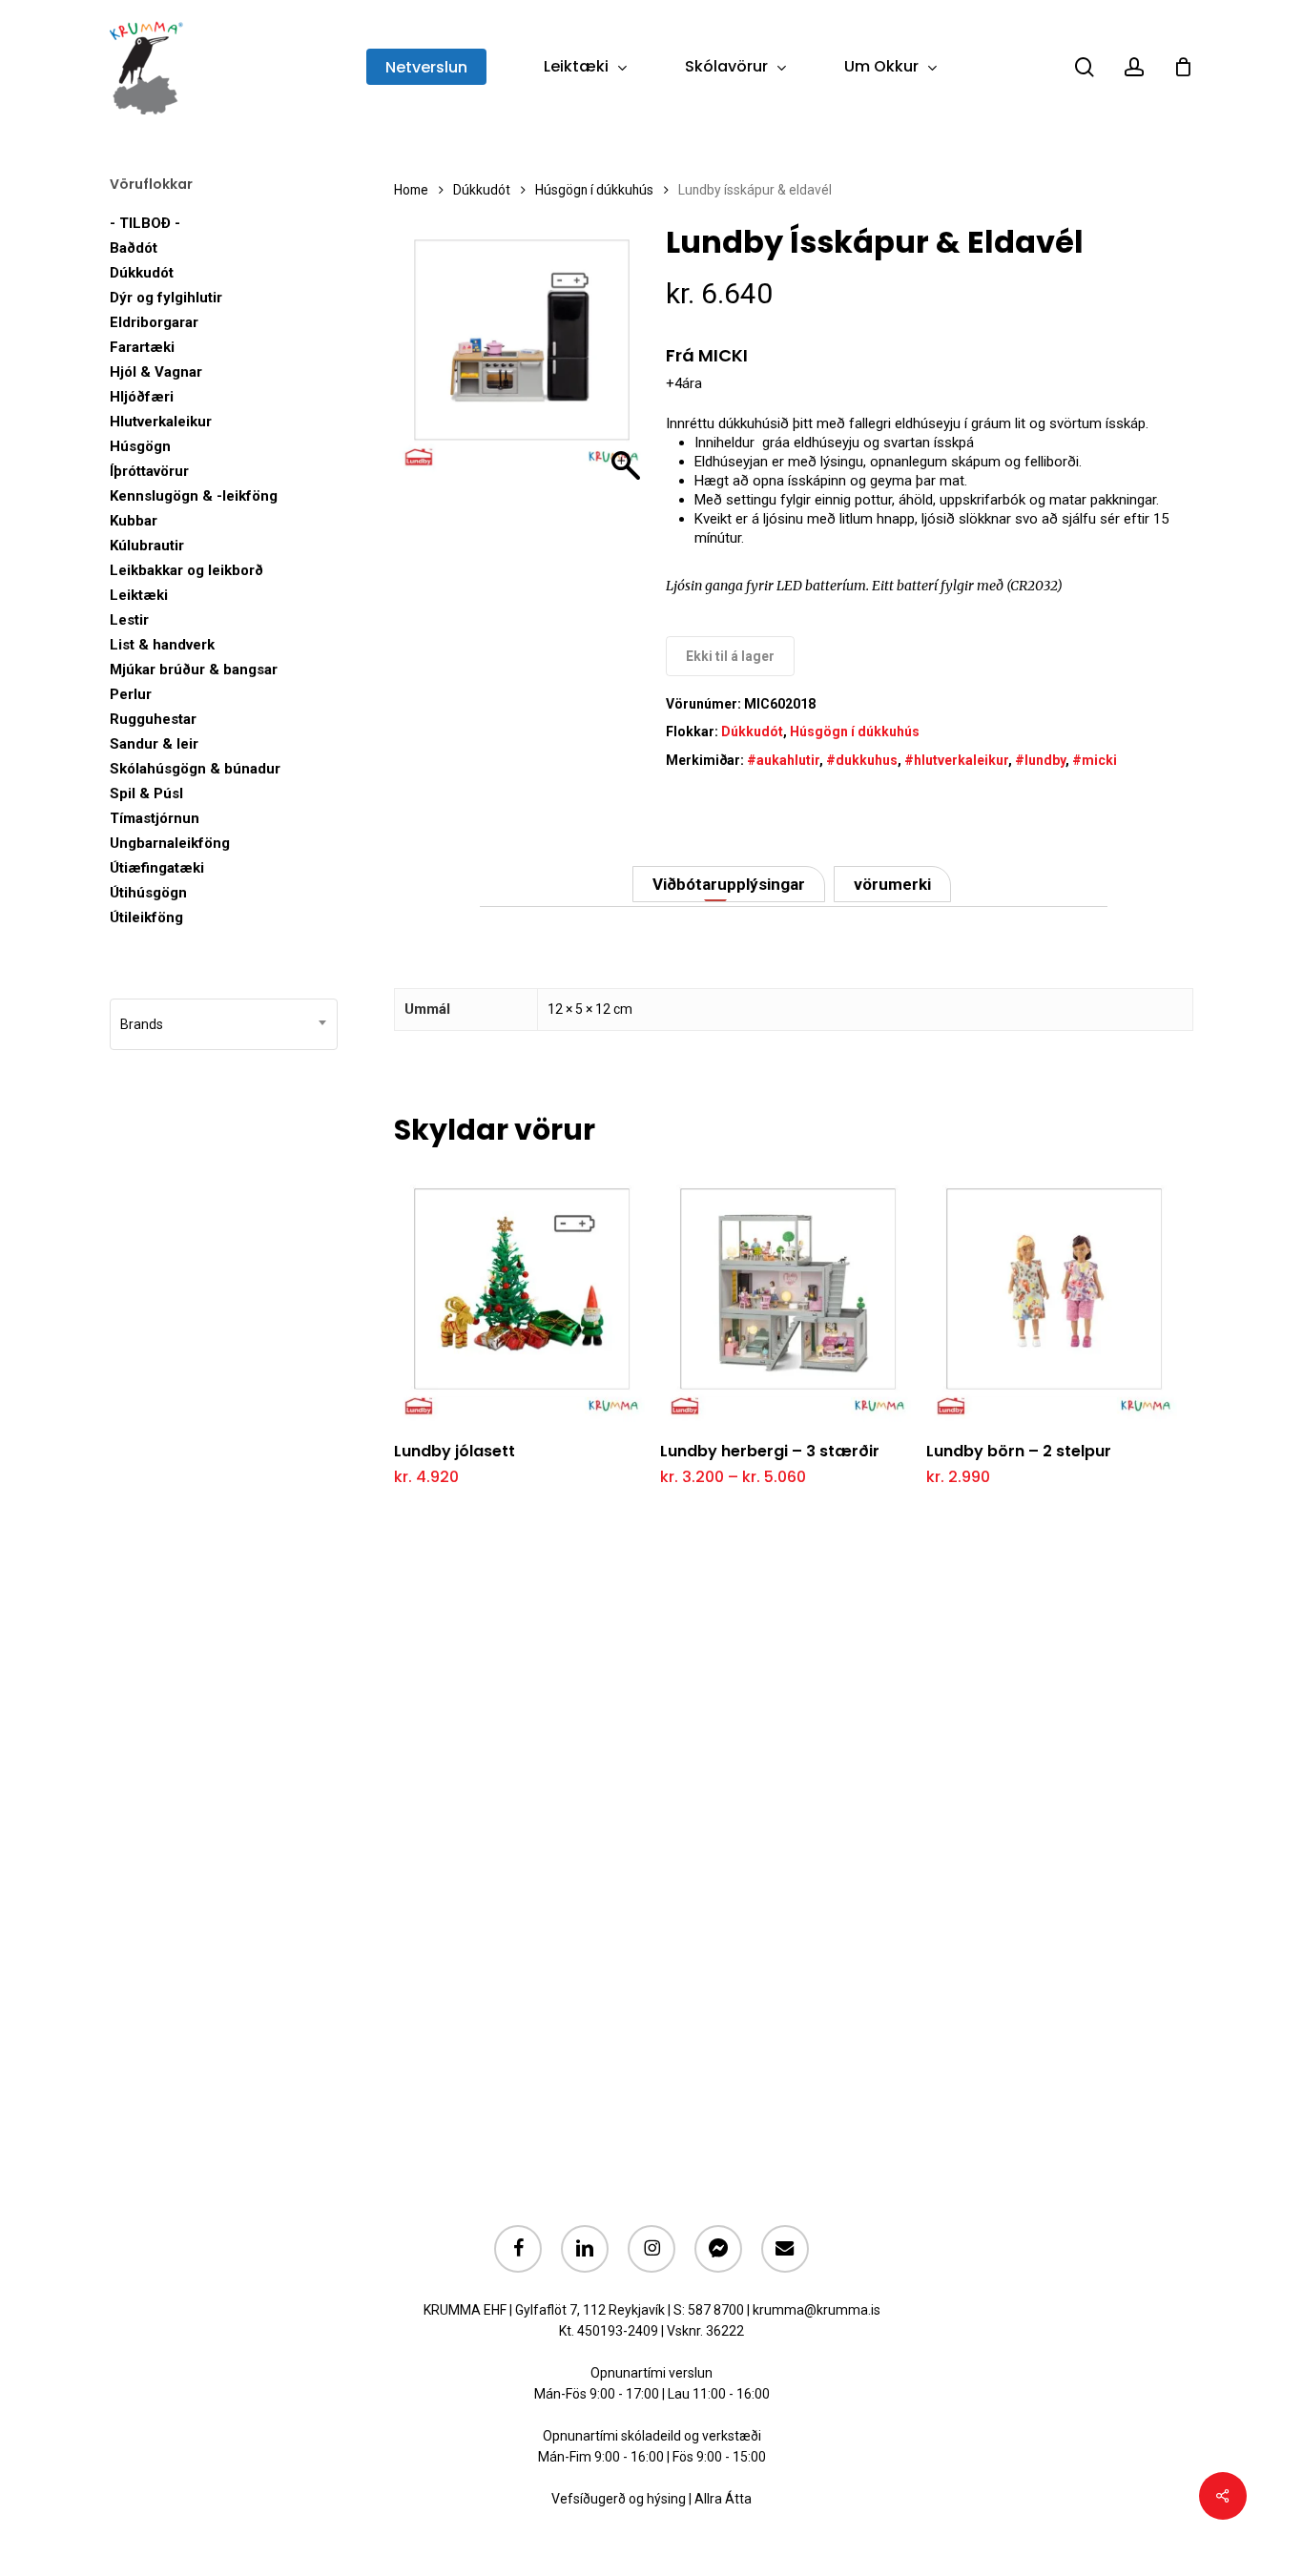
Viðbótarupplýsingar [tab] (729, 884)
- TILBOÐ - (145, 223)
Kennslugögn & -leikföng (194, 496)
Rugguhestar (153, 719)
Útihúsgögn (148, 893)
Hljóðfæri (142, 397)
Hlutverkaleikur (161, 422)
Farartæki (142, 347)
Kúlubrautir (147, 546)
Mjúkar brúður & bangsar (194, 670)
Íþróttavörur (149, 471)
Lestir (129, 620)
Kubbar (134, 521)
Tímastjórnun (155, 818)
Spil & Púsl (146, 793)
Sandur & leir (154, 744)
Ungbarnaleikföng (170, 843)
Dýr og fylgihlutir (166, 298)
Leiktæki (139, 595)
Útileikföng (146, 917)
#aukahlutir (783, 760)
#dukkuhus (862, 760)
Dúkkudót (142, 273)
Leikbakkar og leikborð (186, 570)
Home (411, 190)
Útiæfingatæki (157, 868)
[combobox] (224, 1024)
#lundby (1040, 760)
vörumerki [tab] (892, 884)
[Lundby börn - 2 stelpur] (1054, 1296)
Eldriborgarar (154, 322)
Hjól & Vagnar (156, 372)
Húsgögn (140, 446)
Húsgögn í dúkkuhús (594, 190)
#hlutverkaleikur (956, 760)
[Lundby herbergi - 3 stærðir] (788, 1296)
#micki (1095, 760)
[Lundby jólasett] (522, 1296)
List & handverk (162, 645)
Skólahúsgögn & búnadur (195, 769)
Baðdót (134, 248)
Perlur (131, 694)
